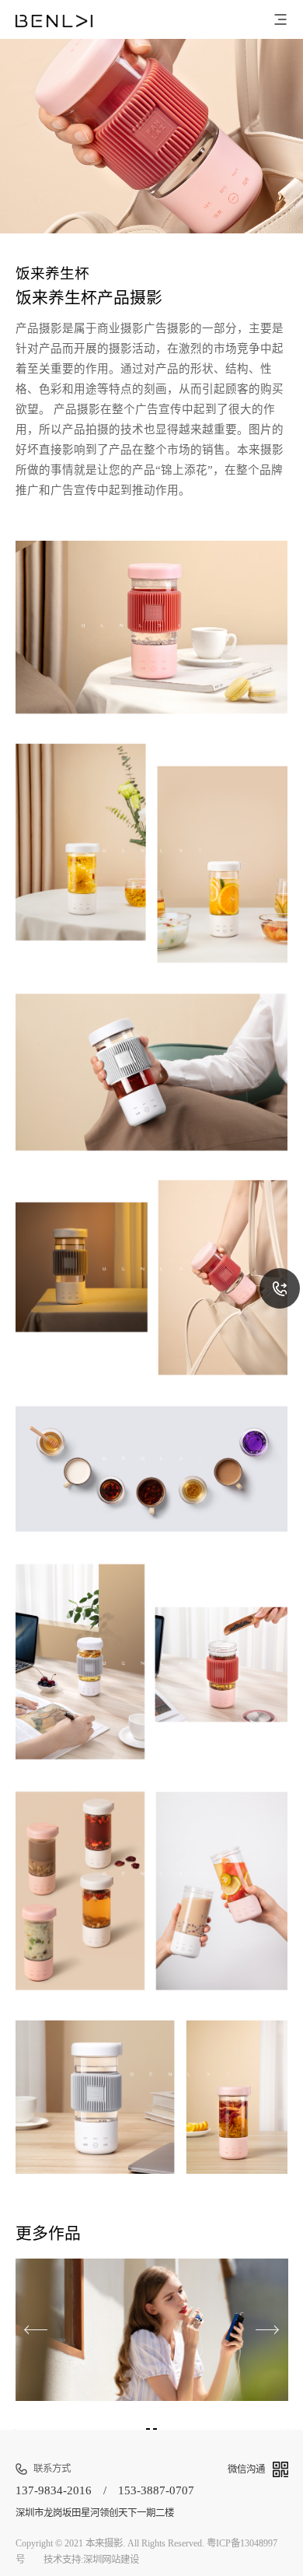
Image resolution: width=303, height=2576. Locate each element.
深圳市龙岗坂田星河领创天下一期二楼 (95, 2512)
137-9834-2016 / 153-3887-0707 (105, 2490)
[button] (268, 2330)
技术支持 (62, 2560)
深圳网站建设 (111, 2560)
